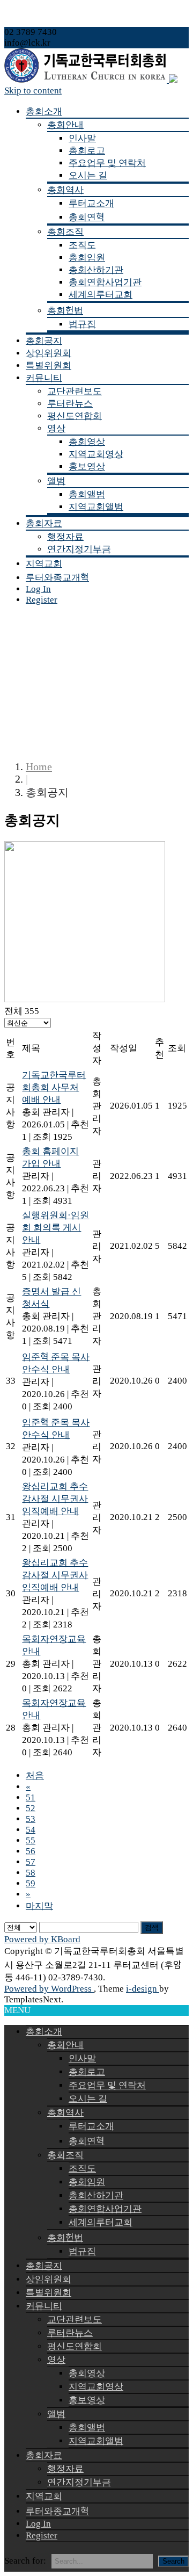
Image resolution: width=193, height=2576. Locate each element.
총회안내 (65, 125)
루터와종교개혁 (57, 578)
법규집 (82, 324)
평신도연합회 (75, 416)
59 (31, 1883)
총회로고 (87, 151)
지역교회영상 (96, 454)
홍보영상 (87, 466)
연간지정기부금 (79, 549)
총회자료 (44, 523)
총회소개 (44, 111)
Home (39, 766)
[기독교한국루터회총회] (91, 80)
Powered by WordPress (49, 1989)
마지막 (39, 1906)
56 (31, 1851)
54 (31, 1830)
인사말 (82, 138)
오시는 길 (88, 175)
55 (31, 1840)
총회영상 (87, 442)
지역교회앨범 (96, 507)
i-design (143, 1989)
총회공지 (44, 341)
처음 (35, 1775)
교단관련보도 (75, 391)
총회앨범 (87, 494)
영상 (56, 428)
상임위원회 (49, 353)
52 (31, 1808)
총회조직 (65, 232)
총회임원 (87, 258)
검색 (152, 1927)
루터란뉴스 (70, 404)
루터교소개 (91, 203)
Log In (38, 589)
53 (31, 1819)
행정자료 (65, 537)
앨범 (56, 481)
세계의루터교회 (101, 295)
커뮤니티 (44, 378)
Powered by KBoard (42, 1939)
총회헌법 (65, 311)
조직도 (82, 245)
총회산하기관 (96, 270)
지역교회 (44, 564)
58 (31, 1873)
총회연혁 (87, 217)
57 (31, 1862)
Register (42, 600)
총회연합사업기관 (105, 282)
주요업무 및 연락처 (107, 163)
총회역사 (65, 190)
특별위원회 (49, 366)
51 (31, 1797)
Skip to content (33, 91)
